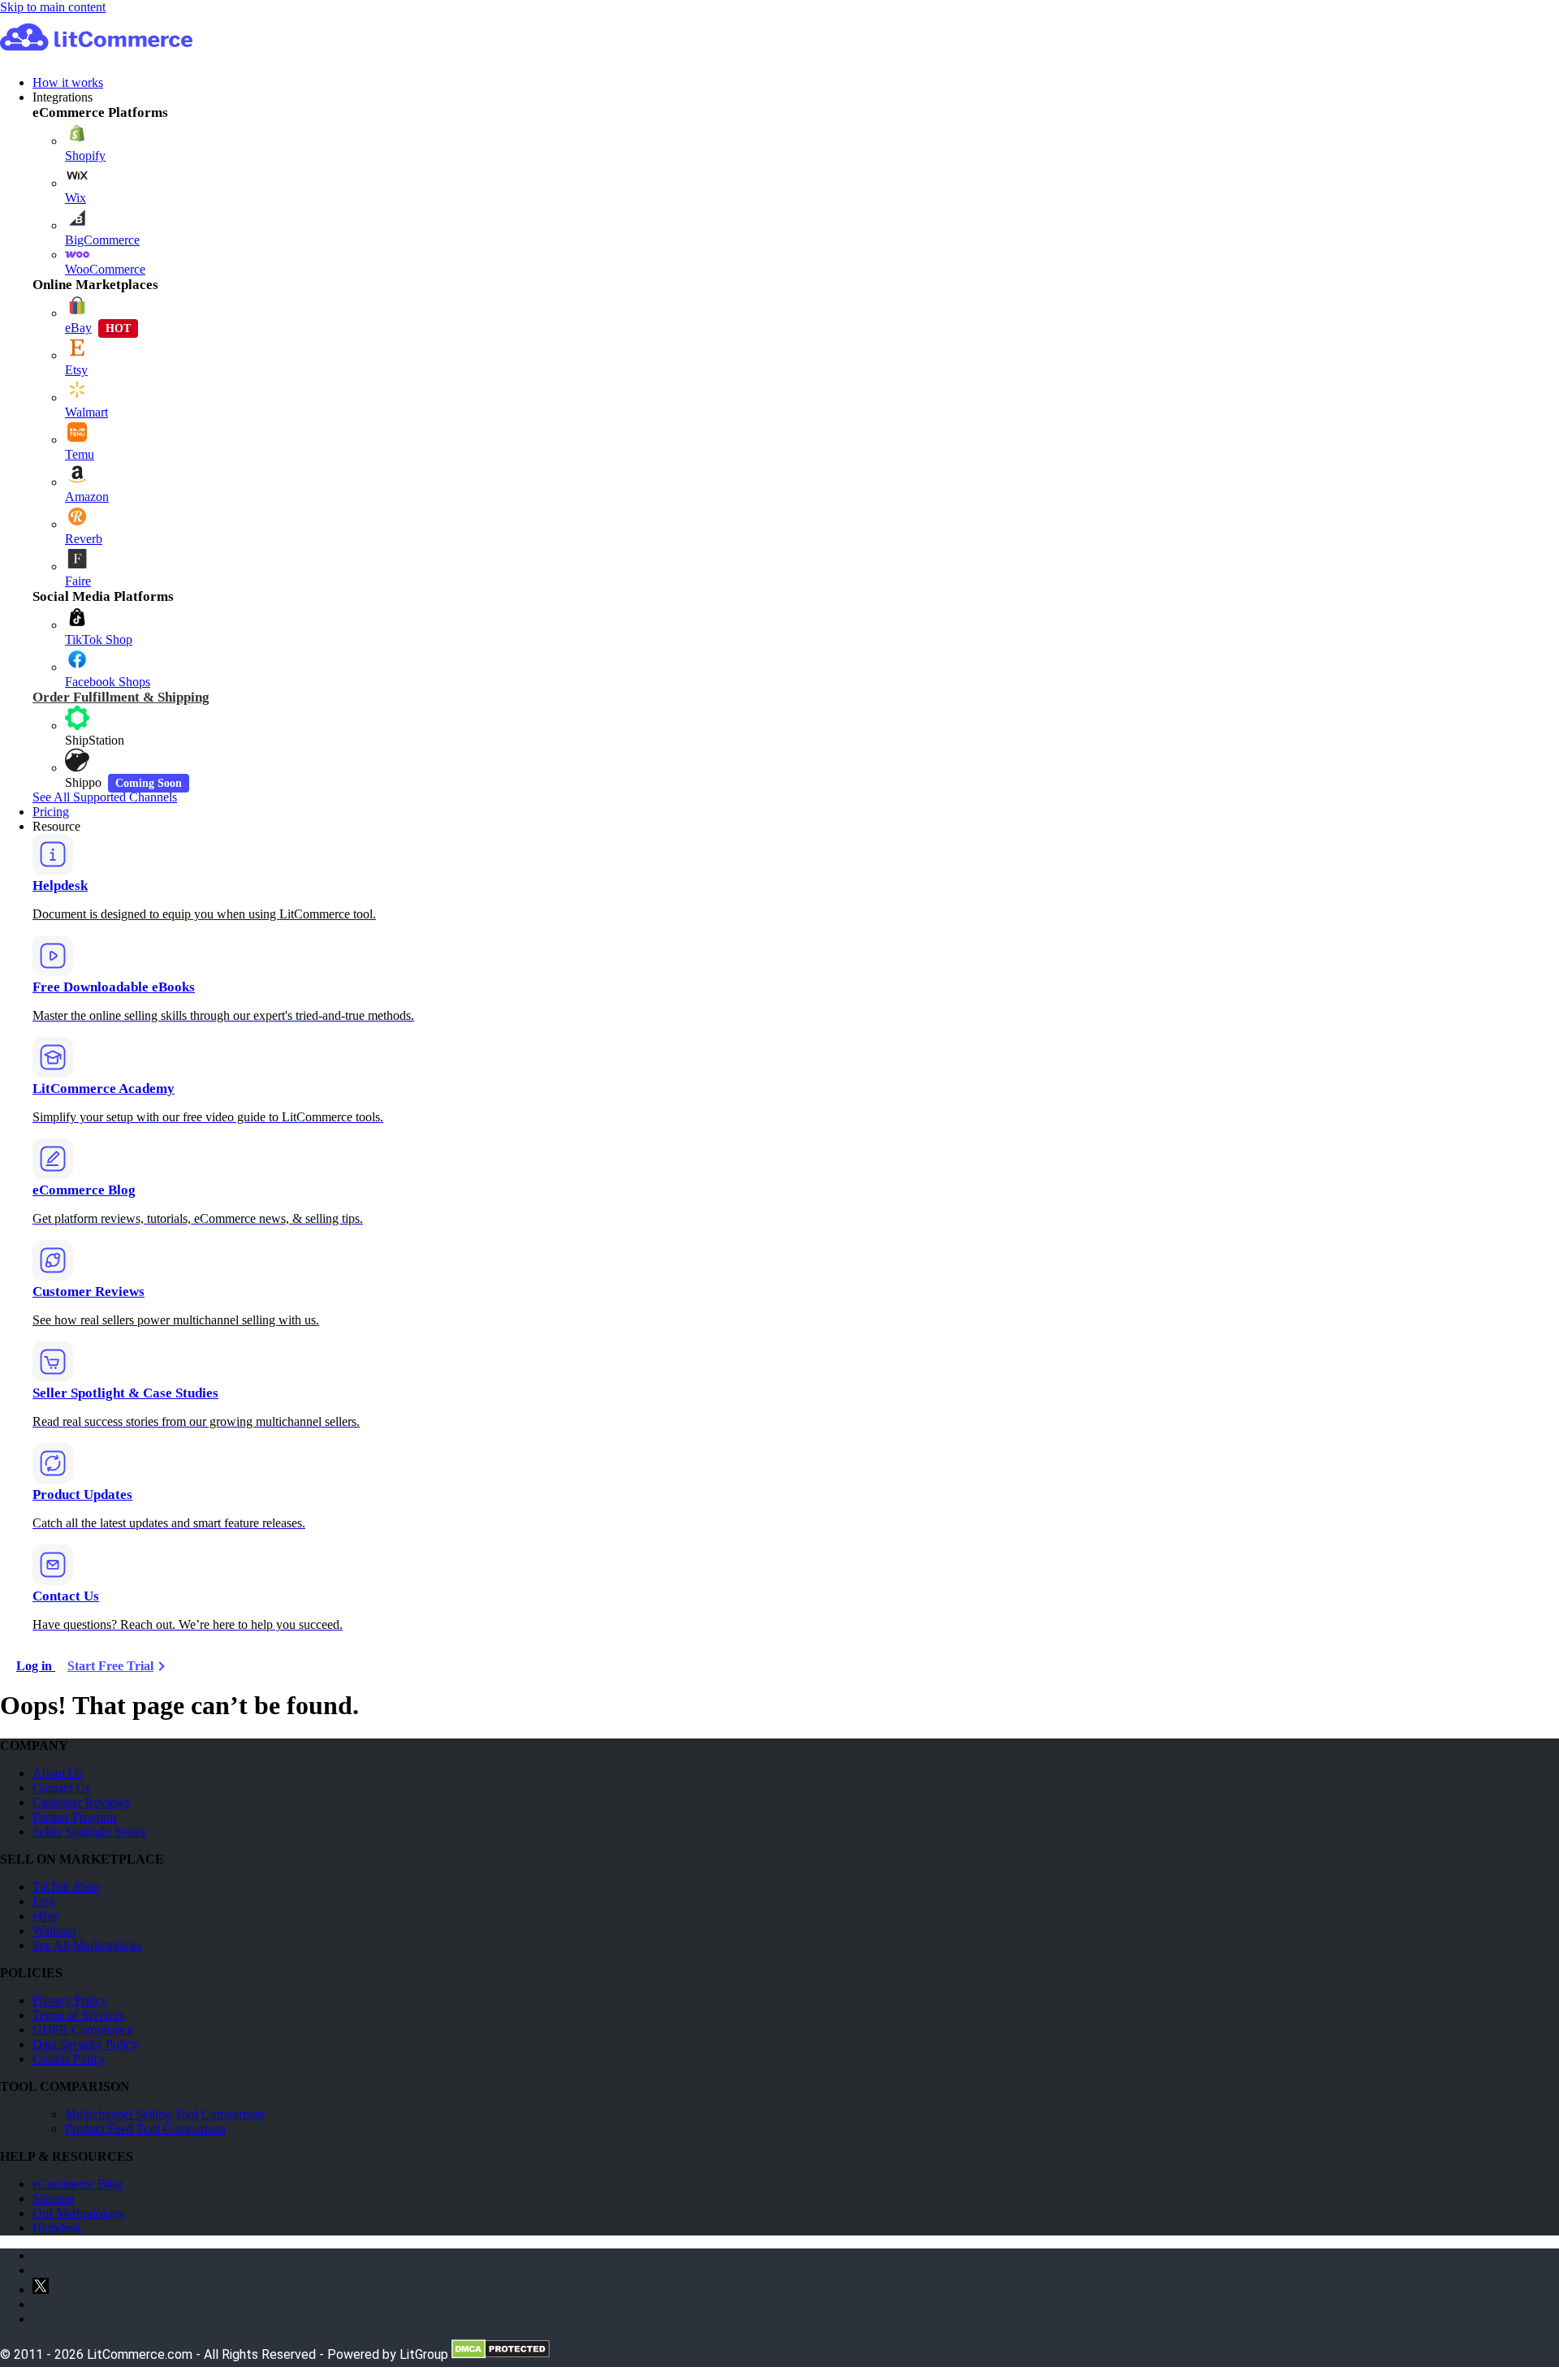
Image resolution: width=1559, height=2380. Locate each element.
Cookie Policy (69, 2059)
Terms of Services (78, 2015)
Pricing (51, 812)
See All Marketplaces (87, 1945)
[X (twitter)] (41, 2289)
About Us (58, 1773)
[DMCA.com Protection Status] (501, 2354)
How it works (68, 82)
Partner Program (74, 1817)
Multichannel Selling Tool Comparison (164, 2114)
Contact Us (61, 1788)
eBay (46, 1916)
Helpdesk (57, 2228)
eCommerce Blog (78, 2184)
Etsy (44, 1901)
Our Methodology (79, 2213)
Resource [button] (56, 826)
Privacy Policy (70, 2000)
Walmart (54, 1931)
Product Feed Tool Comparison (145, 2129)
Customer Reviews (81, 1802)
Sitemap (53, 2199)
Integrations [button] (63, 97)
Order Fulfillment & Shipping (121, 697)
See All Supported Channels (105, 797)
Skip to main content (53, 7)
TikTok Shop (66, 1887)
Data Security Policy (85, 2044)
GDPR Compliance (83, 2030)
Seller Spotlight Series (89, 1831)
